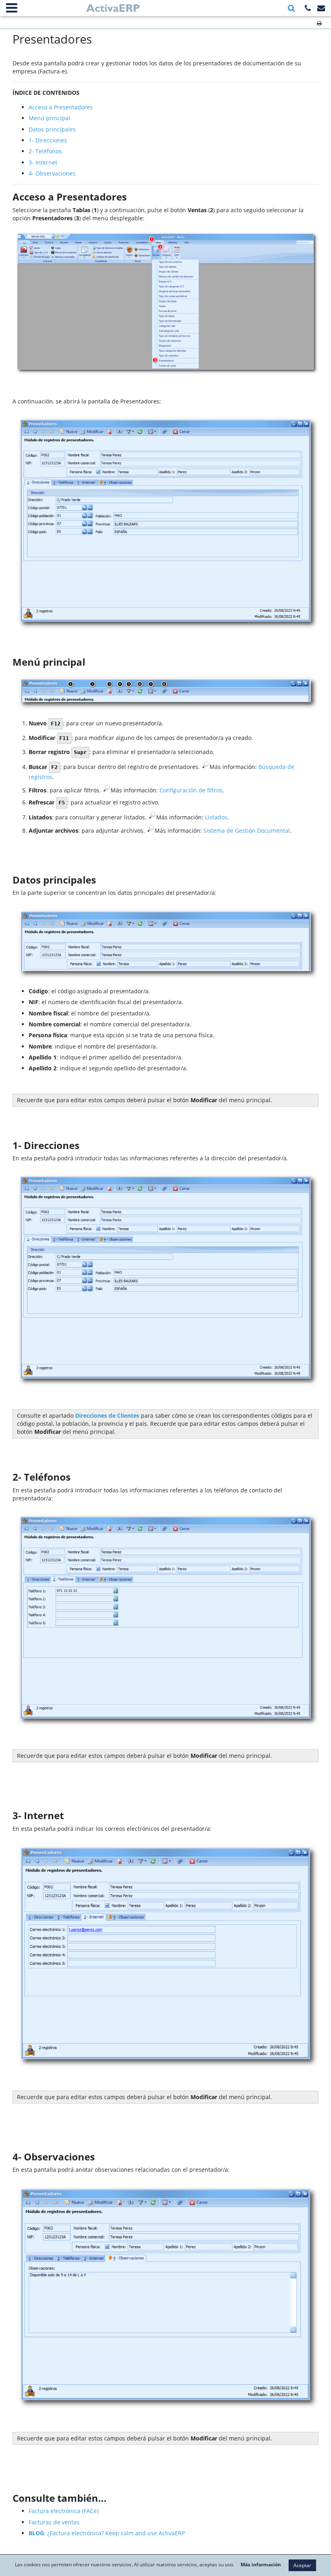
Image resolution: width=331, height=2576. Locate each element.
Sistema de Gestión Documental (247, 830)
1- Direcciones (48, 140)
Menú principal (49, 118)
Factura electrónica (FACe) (64, 2511)
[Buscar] (291, 8)
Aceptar (302, 2565)
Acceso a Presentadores (61, 107)
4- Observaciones (52, 173)
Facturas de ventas (54, 2522)
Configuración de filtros (191, 790)
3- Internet (43, 162)
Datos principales (52, 129)
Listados (216, 817)
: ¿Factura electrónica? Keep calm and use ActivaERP (107, 2533)
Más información (261, 2565)
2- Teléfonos (45, 151)
